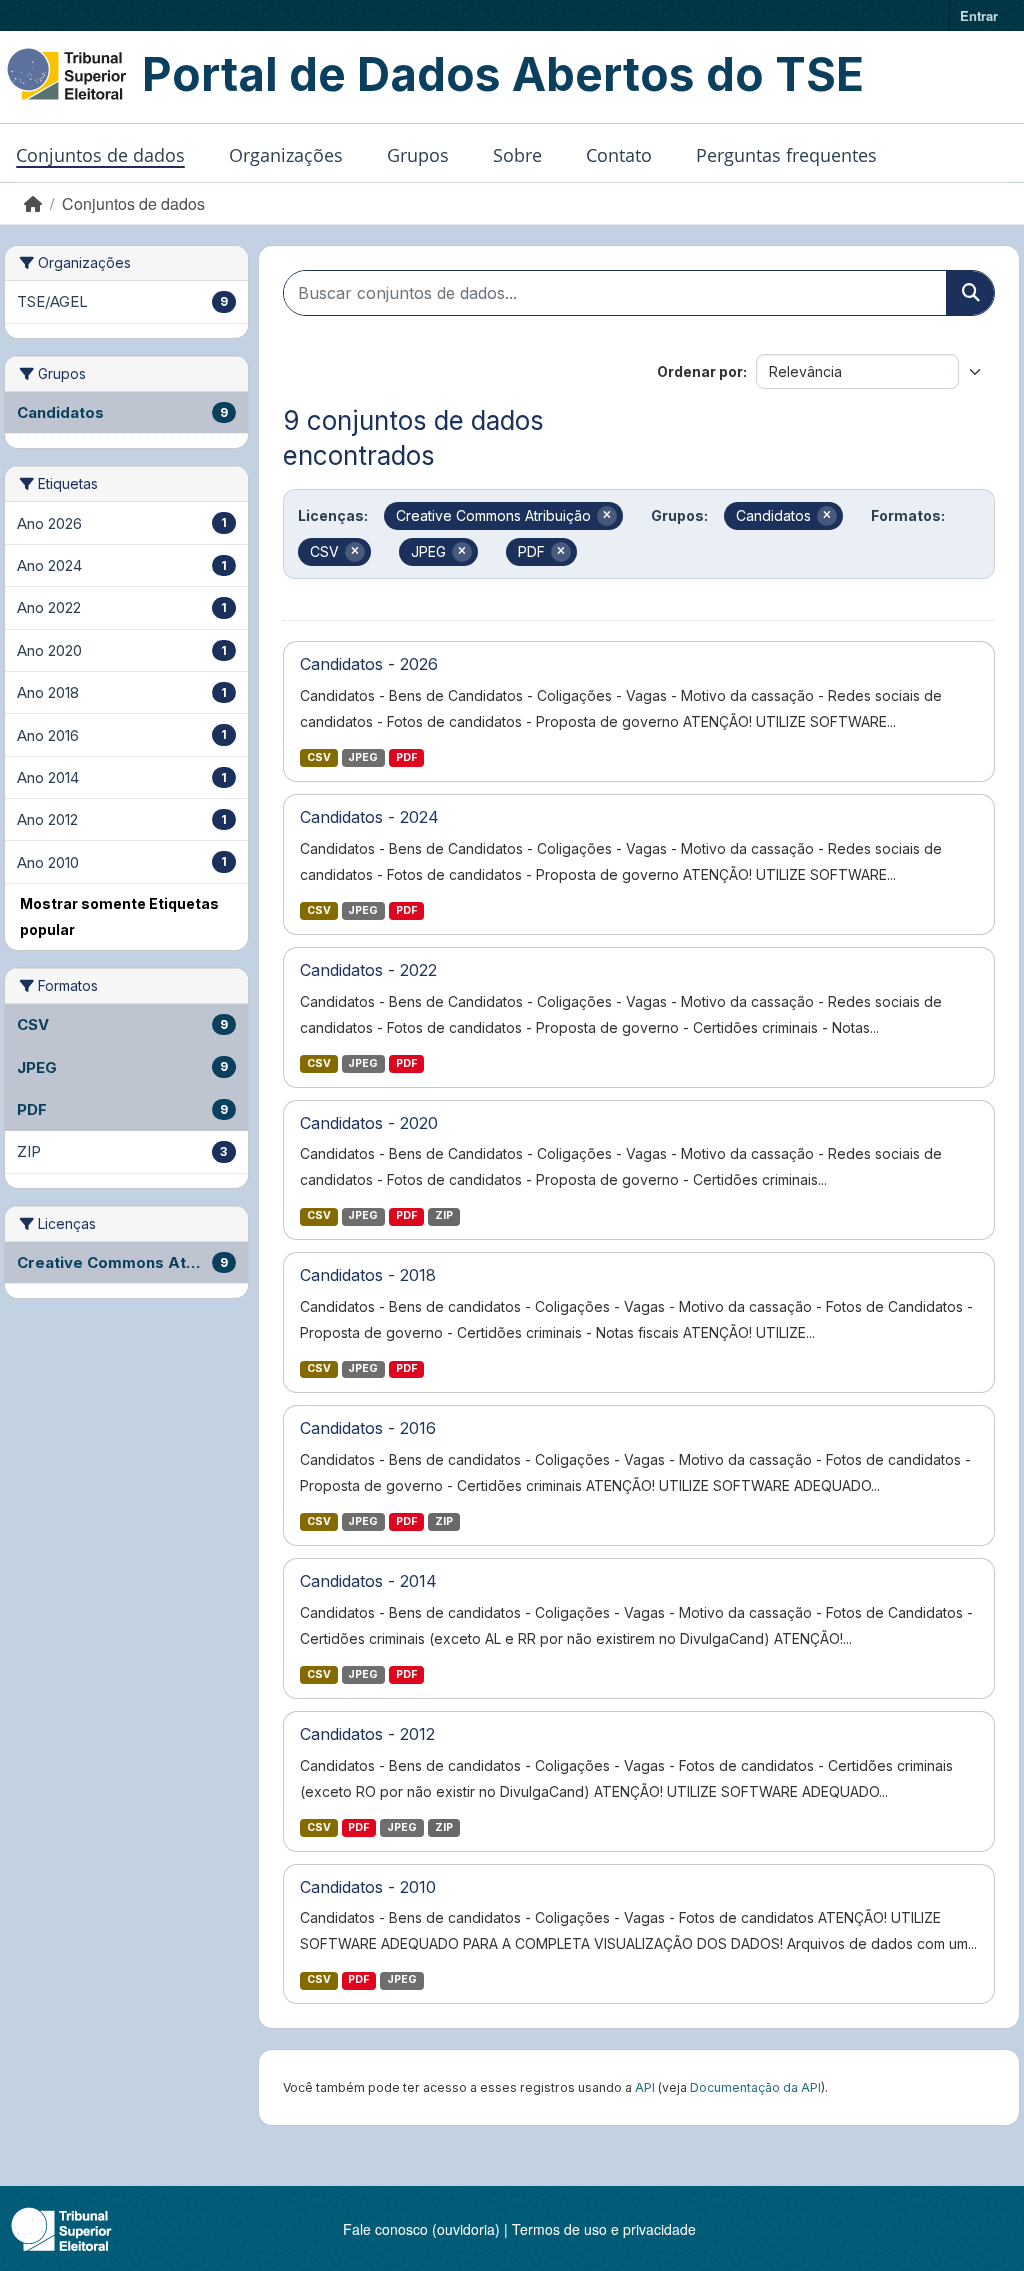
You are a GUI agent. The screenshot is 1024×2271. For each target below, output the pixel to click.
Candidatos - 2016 (368, 1428)
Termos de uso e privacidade (604, 2229)
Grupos (418, 155)
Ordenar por (700, 371)
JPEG (363, 757)
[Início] (33, 203)
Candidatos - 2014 (368, 1581)
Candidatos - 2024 (369, 817)
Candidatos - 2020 (369, 1123)
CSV (319, 757)
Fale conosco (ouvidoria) (421, 2229)
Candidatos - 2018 (368, 1275)
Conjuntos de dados (100, 155)
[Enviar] (970, 293)
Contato (619, 155)
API (645, 2087)
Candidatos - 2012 (367, 1734)
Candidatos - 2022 (368, 970)
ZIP (444, 1215)
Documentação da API (755, 2087)
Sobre (517, 155)
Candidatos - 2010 (368, 1887)
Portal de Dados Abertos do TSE (503, 74)
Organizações (286, 155)
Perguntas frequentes (786, 155)
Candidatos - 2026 (369, 664)
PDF (406, 757)
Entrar (979, 15)
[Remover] (607, 516)
